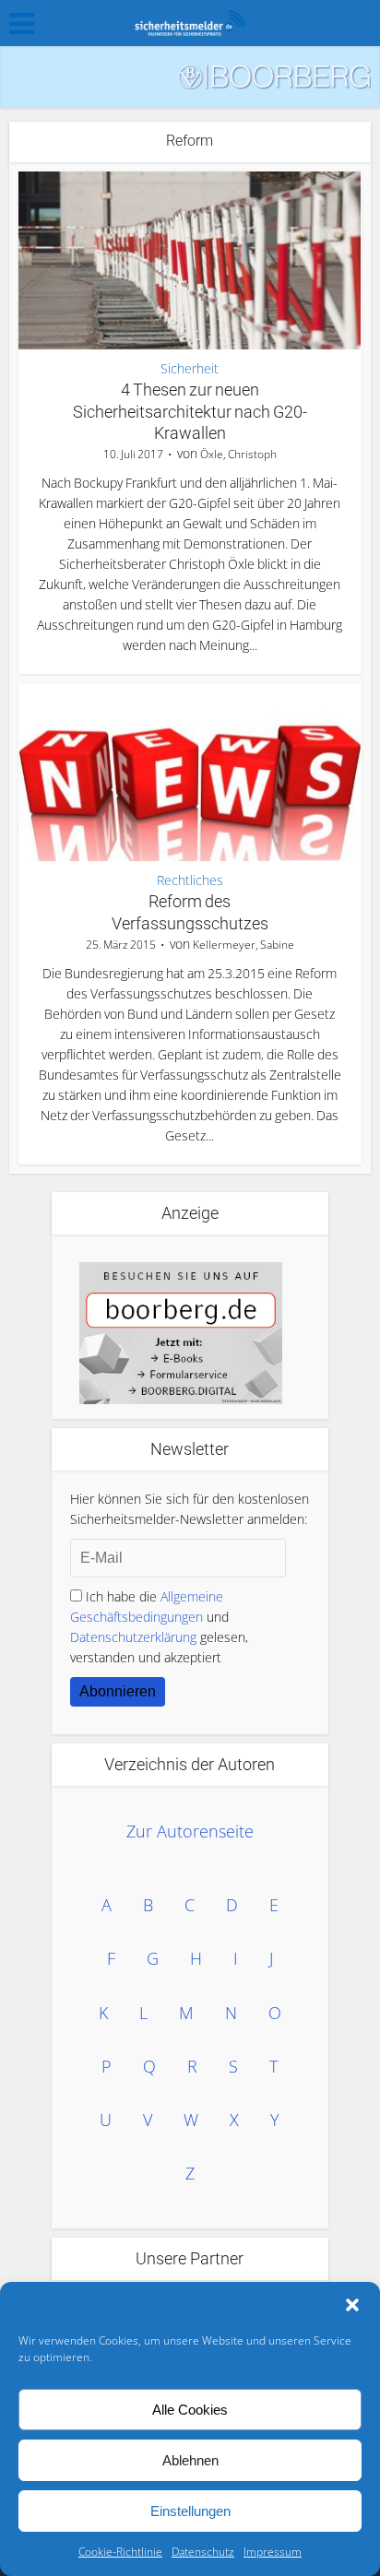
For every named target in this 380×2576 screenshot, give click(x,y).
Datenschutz (203, 2552)
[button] (352, 2305)
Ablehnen (190, 2460)
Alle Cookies (190, 2410)
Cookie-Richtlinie (120, 2552)
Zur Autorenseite (190, 1831)
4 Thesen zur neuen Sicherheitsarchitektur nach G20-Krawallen (190, 411)
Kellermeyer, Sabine (243, 945)
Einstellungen (190, 2511)
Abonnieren (118, 1691)
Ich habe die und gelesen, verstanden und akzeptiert (159, 1627)
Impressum (273, 2552)
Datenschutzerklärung (133, 1637)
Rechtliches (190, 880)
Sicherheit (190, 369)
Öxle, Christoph (238, 454)
